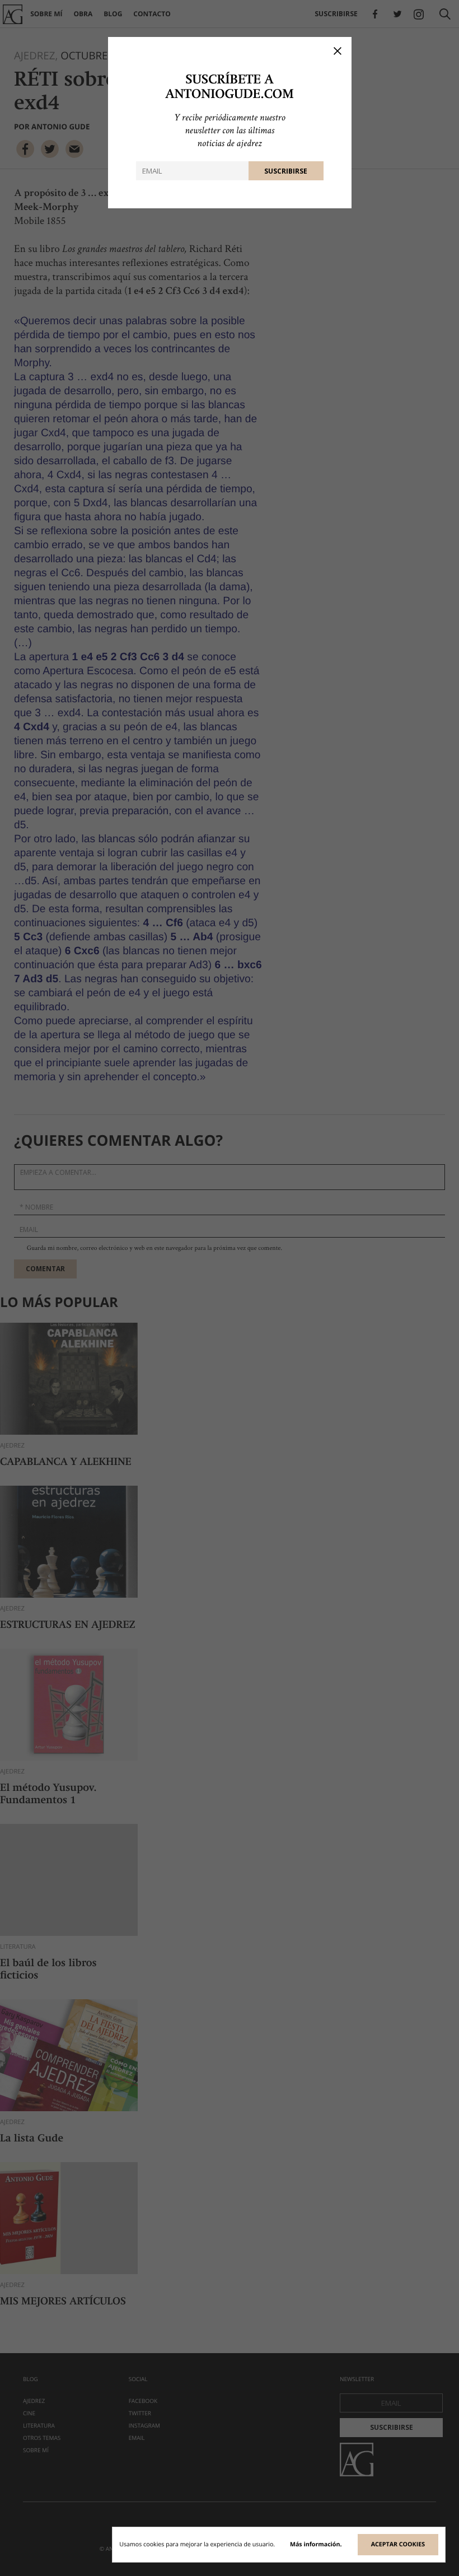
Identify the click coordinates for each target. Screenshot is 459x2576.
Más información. (316, 2545)
